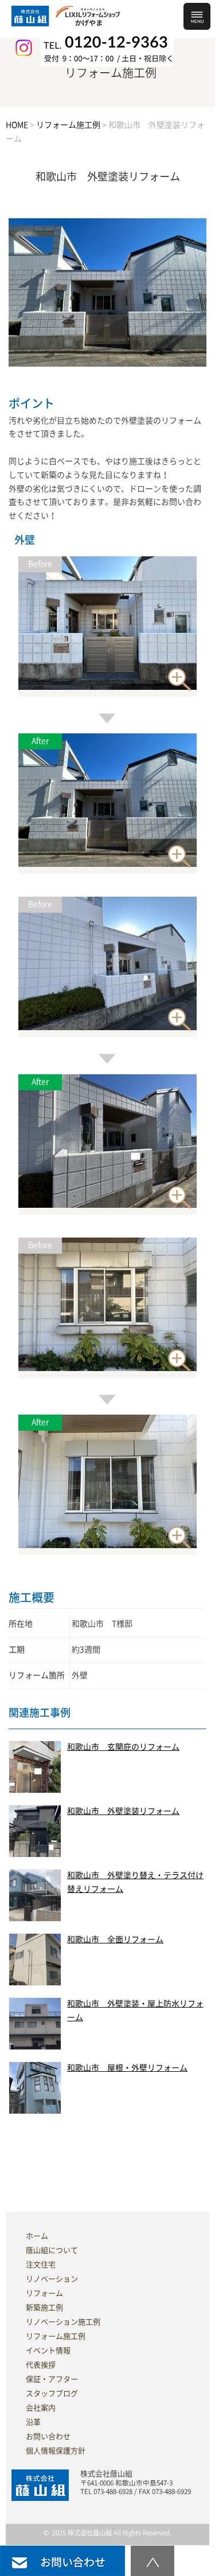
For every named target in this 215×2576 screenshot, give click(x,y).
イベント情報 (48, 2351)
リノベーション (52, 2279)
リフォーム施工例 (56, 2336)
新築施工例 (44, 2308)
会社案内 (41, 2408)
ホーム (37, 2236)
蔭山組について (52, 2250)
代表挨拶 (41, 2365)
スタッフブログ (52, 2394)
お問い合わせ (48, 2436)
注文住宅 (41, 2265)
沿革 (33, 2422)
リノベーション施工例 (63, 2322)
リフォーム (44, 2293)
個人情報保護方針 (56, 2451)
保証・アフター (52, 2379)
